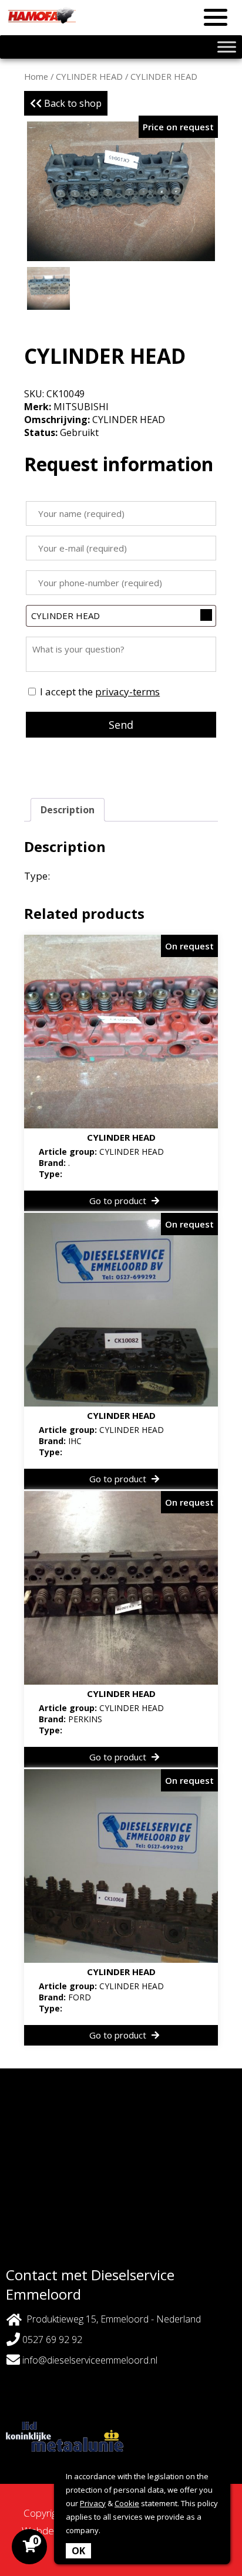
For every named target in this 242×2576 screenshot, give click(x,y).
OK (78, 2551)
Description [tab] (68, 810)
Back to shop (72, 103)
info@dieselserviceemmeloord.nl (90, 2360)
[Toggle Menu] (227, 47)
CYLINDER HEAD (89, 76)
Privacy (93, 2503)
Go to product (119, 1201)
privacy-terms (127, 692)
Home (36, 76)
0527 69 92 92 (51, 2340)
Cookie (127, 2503)
